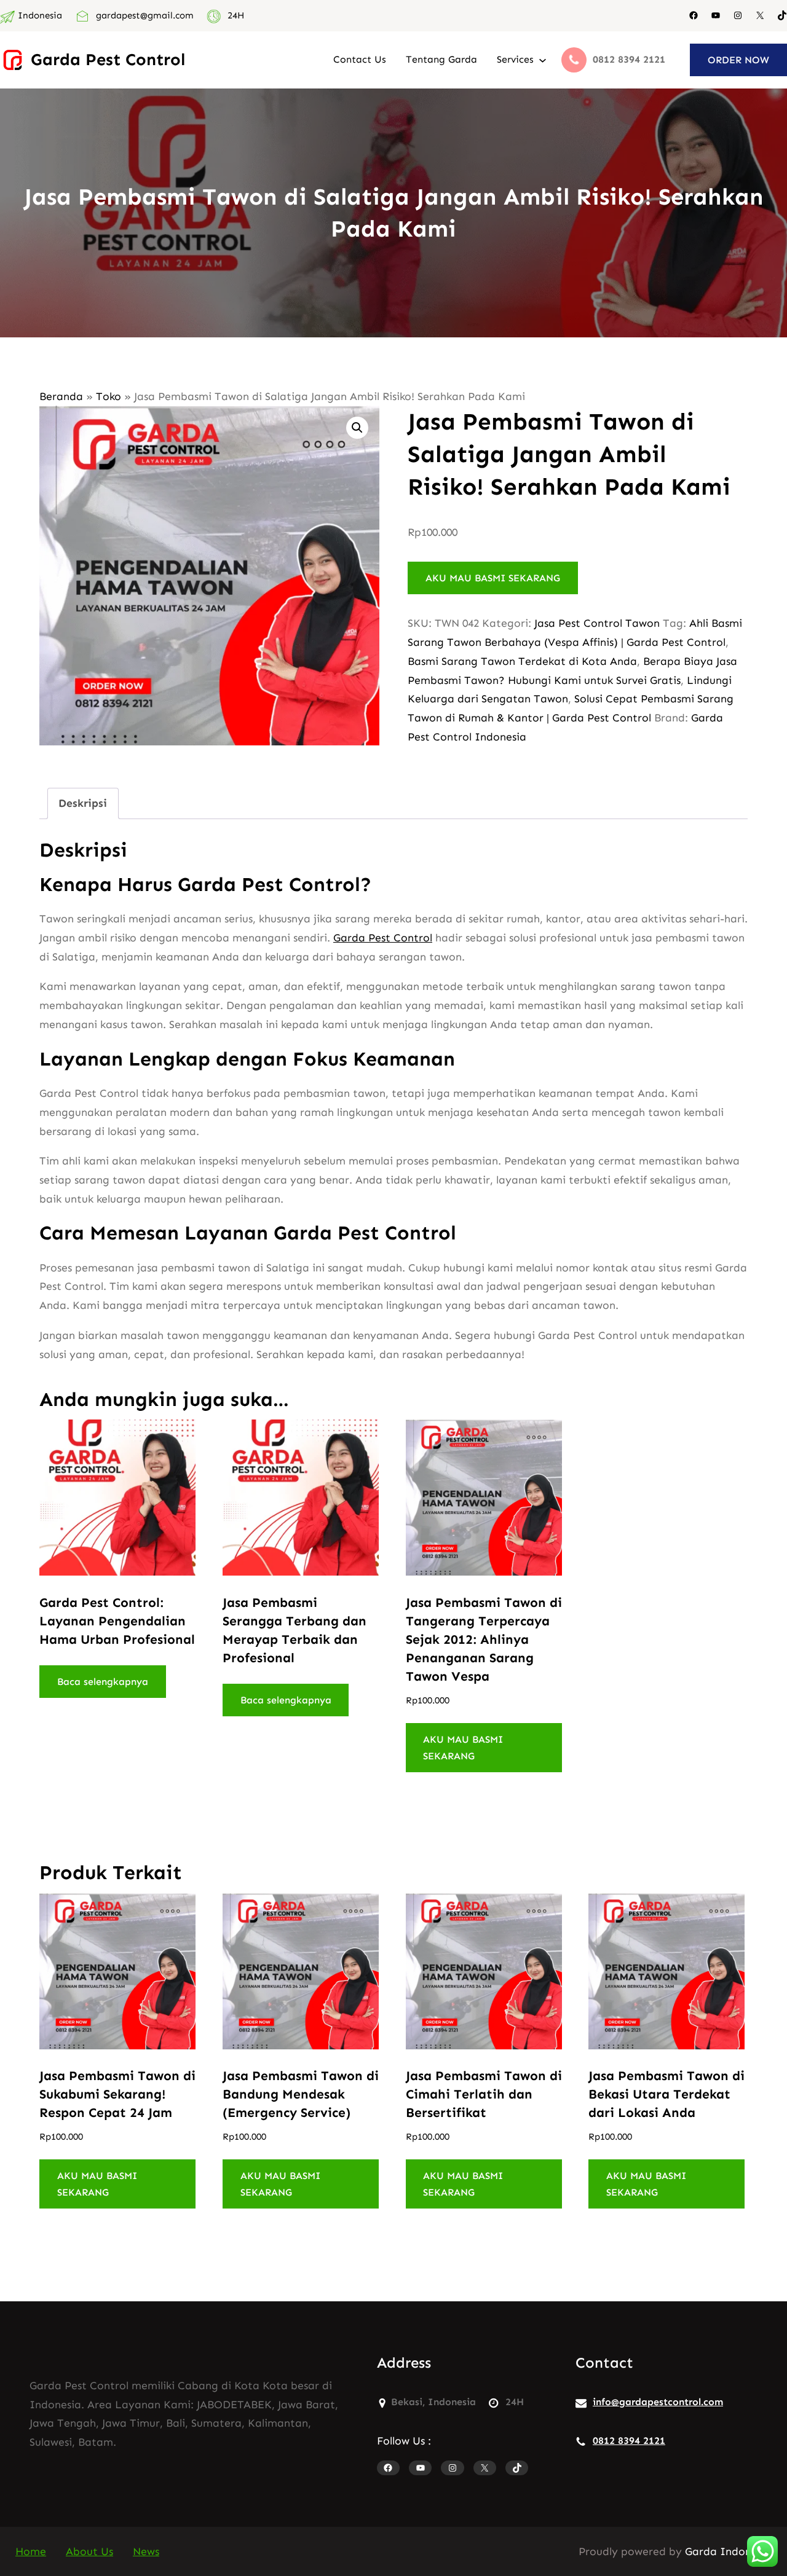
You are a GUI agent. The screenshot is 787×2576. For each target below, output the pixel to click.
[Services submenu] (543, 60)
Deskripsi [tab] (83, 803)
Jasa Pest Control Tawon (597, 623)
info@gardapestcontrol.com (658, 2402)
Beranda (61, 396)
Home (31, 2551)
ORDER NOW (738, 60)
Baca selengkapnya (103, 1682)
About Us (89, 2551)
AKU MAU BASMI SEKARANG (493, 578)
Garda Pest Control (108, 59)
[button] (357, 428)
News (146, 2551)
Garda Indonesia (728, 2551)
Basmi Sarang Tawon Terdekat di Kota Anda (522, 661)
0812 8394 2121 (629, 2441)
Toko (109, 396)
